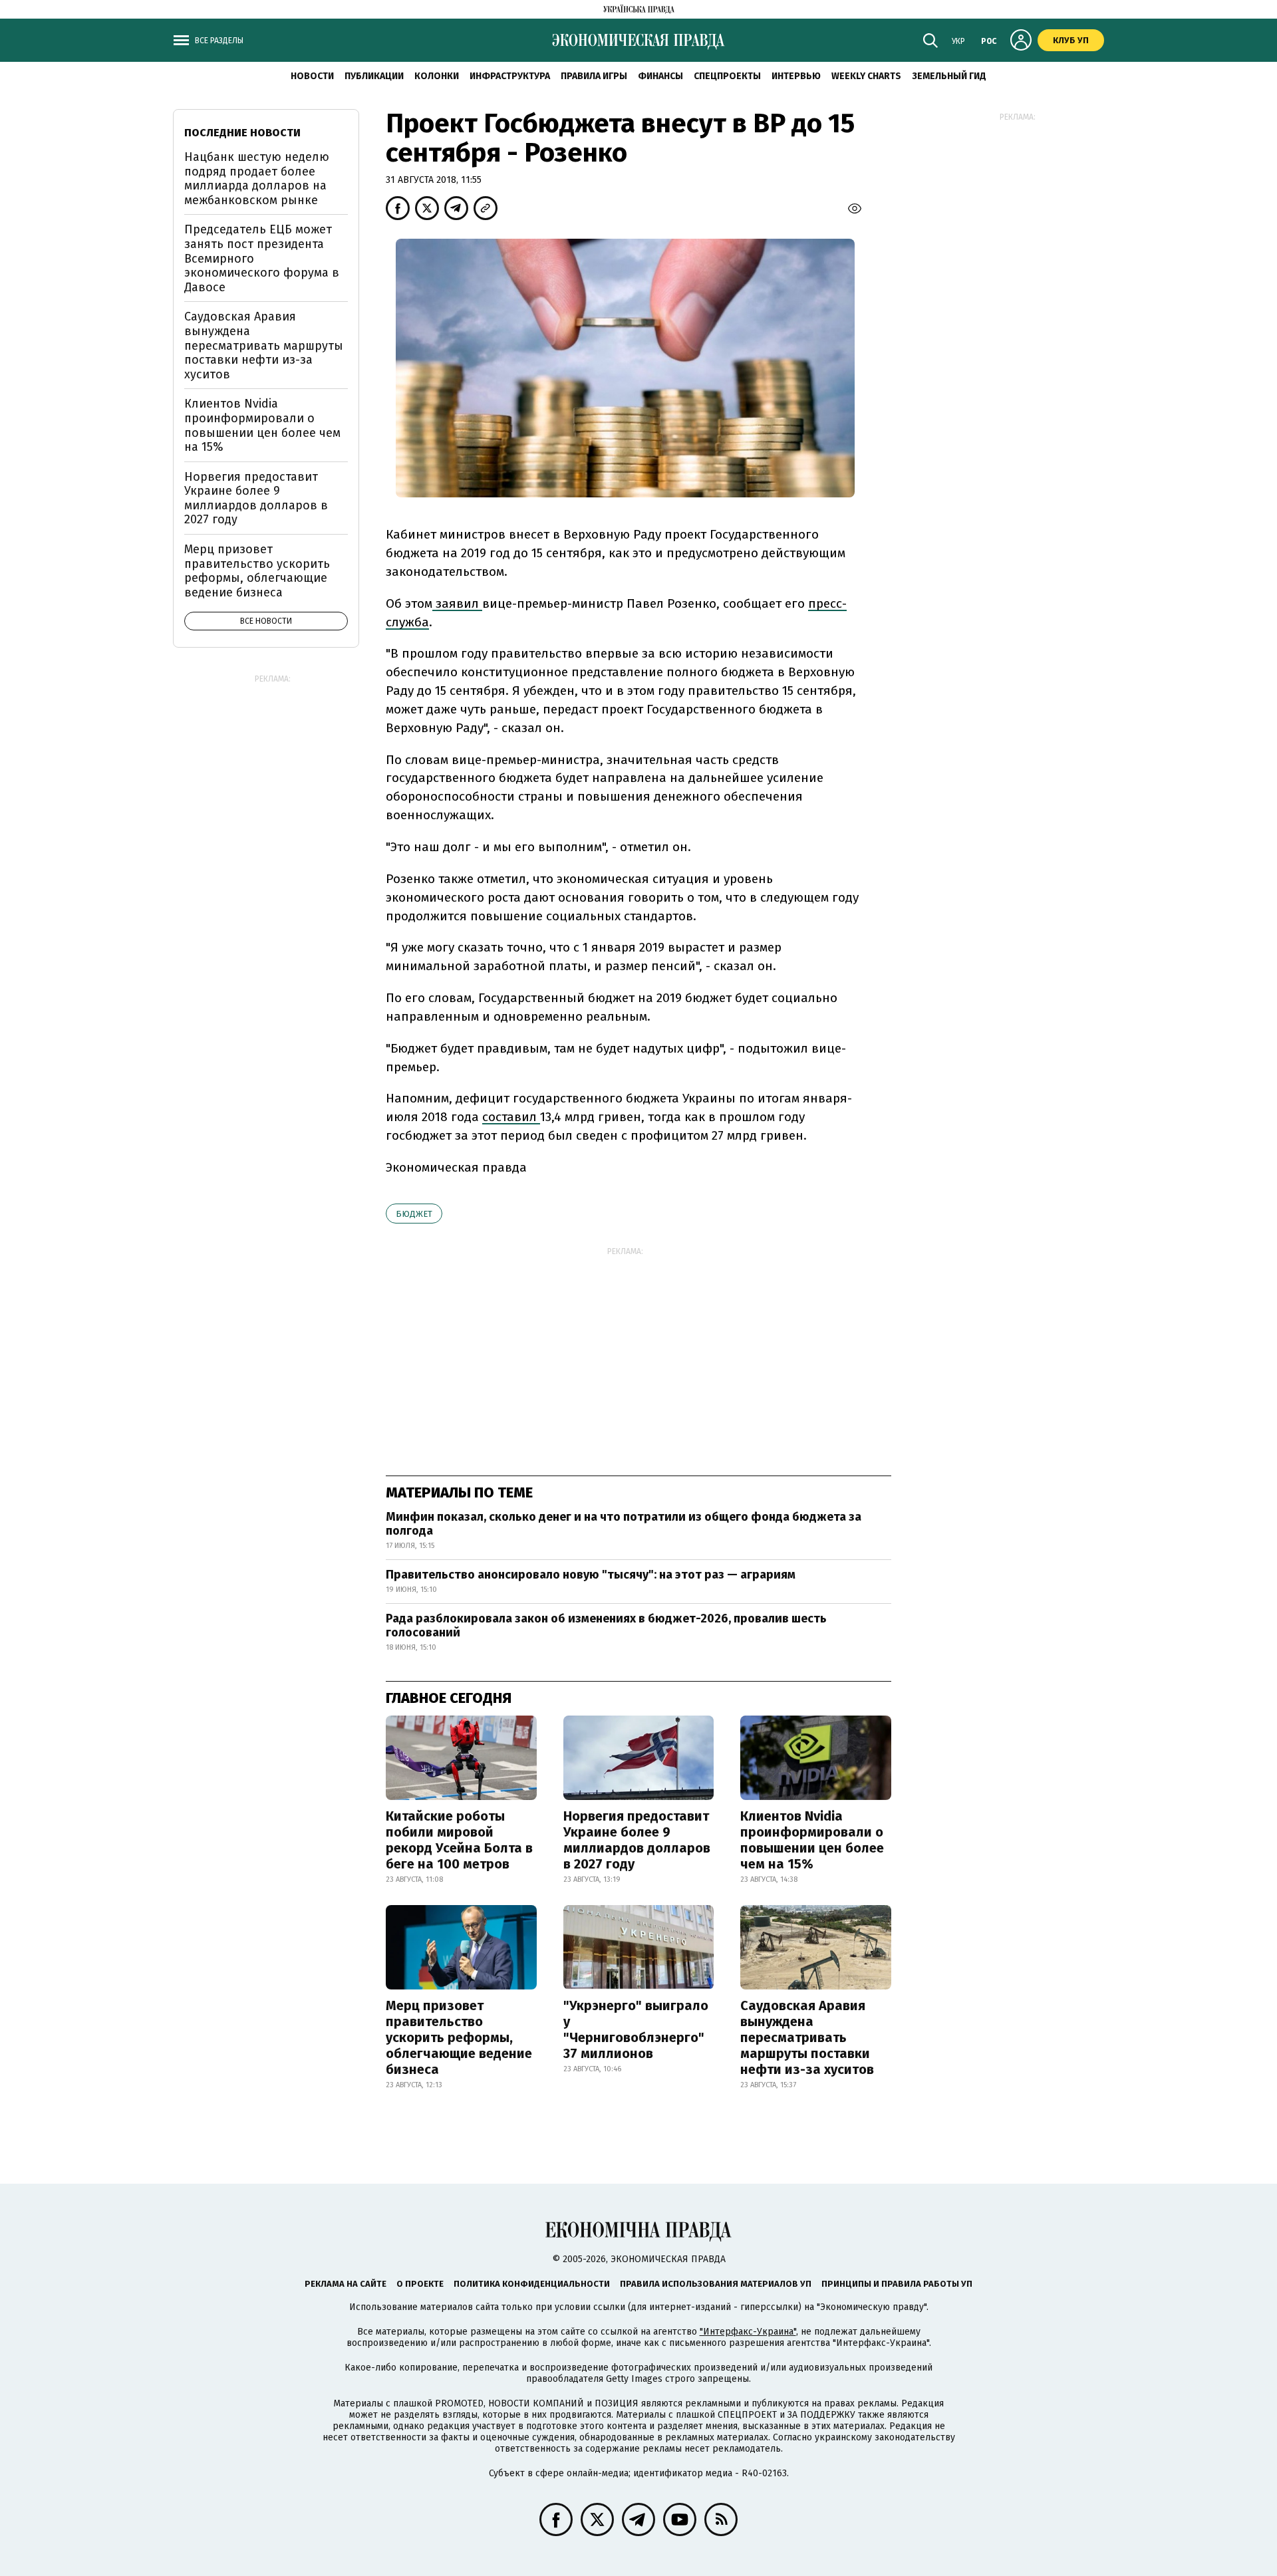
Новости (312, 76)
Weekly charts (866, 76)
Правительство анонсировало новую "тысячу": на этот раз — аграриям (591, 1575)
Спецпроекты (727, 76)
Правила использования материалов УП (716, 2284)
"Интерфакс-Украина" (748, 2332)
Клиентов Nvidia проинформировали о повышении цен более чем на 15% (812, 1840)
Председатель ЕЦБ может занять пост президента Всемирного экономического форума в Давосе (262, 258)
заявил (457, 603)
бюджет (414, 1214)
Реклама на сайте (346, 2284)
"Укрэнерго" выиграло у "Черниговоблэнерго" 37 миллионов (636, 2029)
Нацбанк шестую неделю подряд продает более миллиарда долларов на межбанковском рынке (257, 179)
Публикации (374, 76)
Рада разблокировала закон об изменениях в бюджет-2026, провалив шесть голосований (606, 1626)
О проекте (420, 2284)
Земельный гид (949, 76)
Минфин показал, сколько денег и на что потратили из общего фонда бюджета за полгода (624, 1524)
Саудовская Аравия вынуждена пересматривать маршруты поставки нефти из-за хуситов (807, 2037)
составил (511, 1117)
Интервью (796, 76)
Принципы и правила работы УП (897, 2284)
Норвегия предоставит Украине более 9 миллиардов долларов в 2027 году (637, 1840)
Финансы (660, 76)
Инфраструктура (510, 76)
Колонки (437, 76)
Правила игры (594, 76)
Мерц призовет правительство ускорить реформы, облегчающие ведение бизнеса (459, 2037)
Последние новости (242, 133)
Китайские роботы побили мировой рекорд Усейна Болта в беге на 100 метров (459, 1840)
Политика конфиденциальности (532, 2284)
